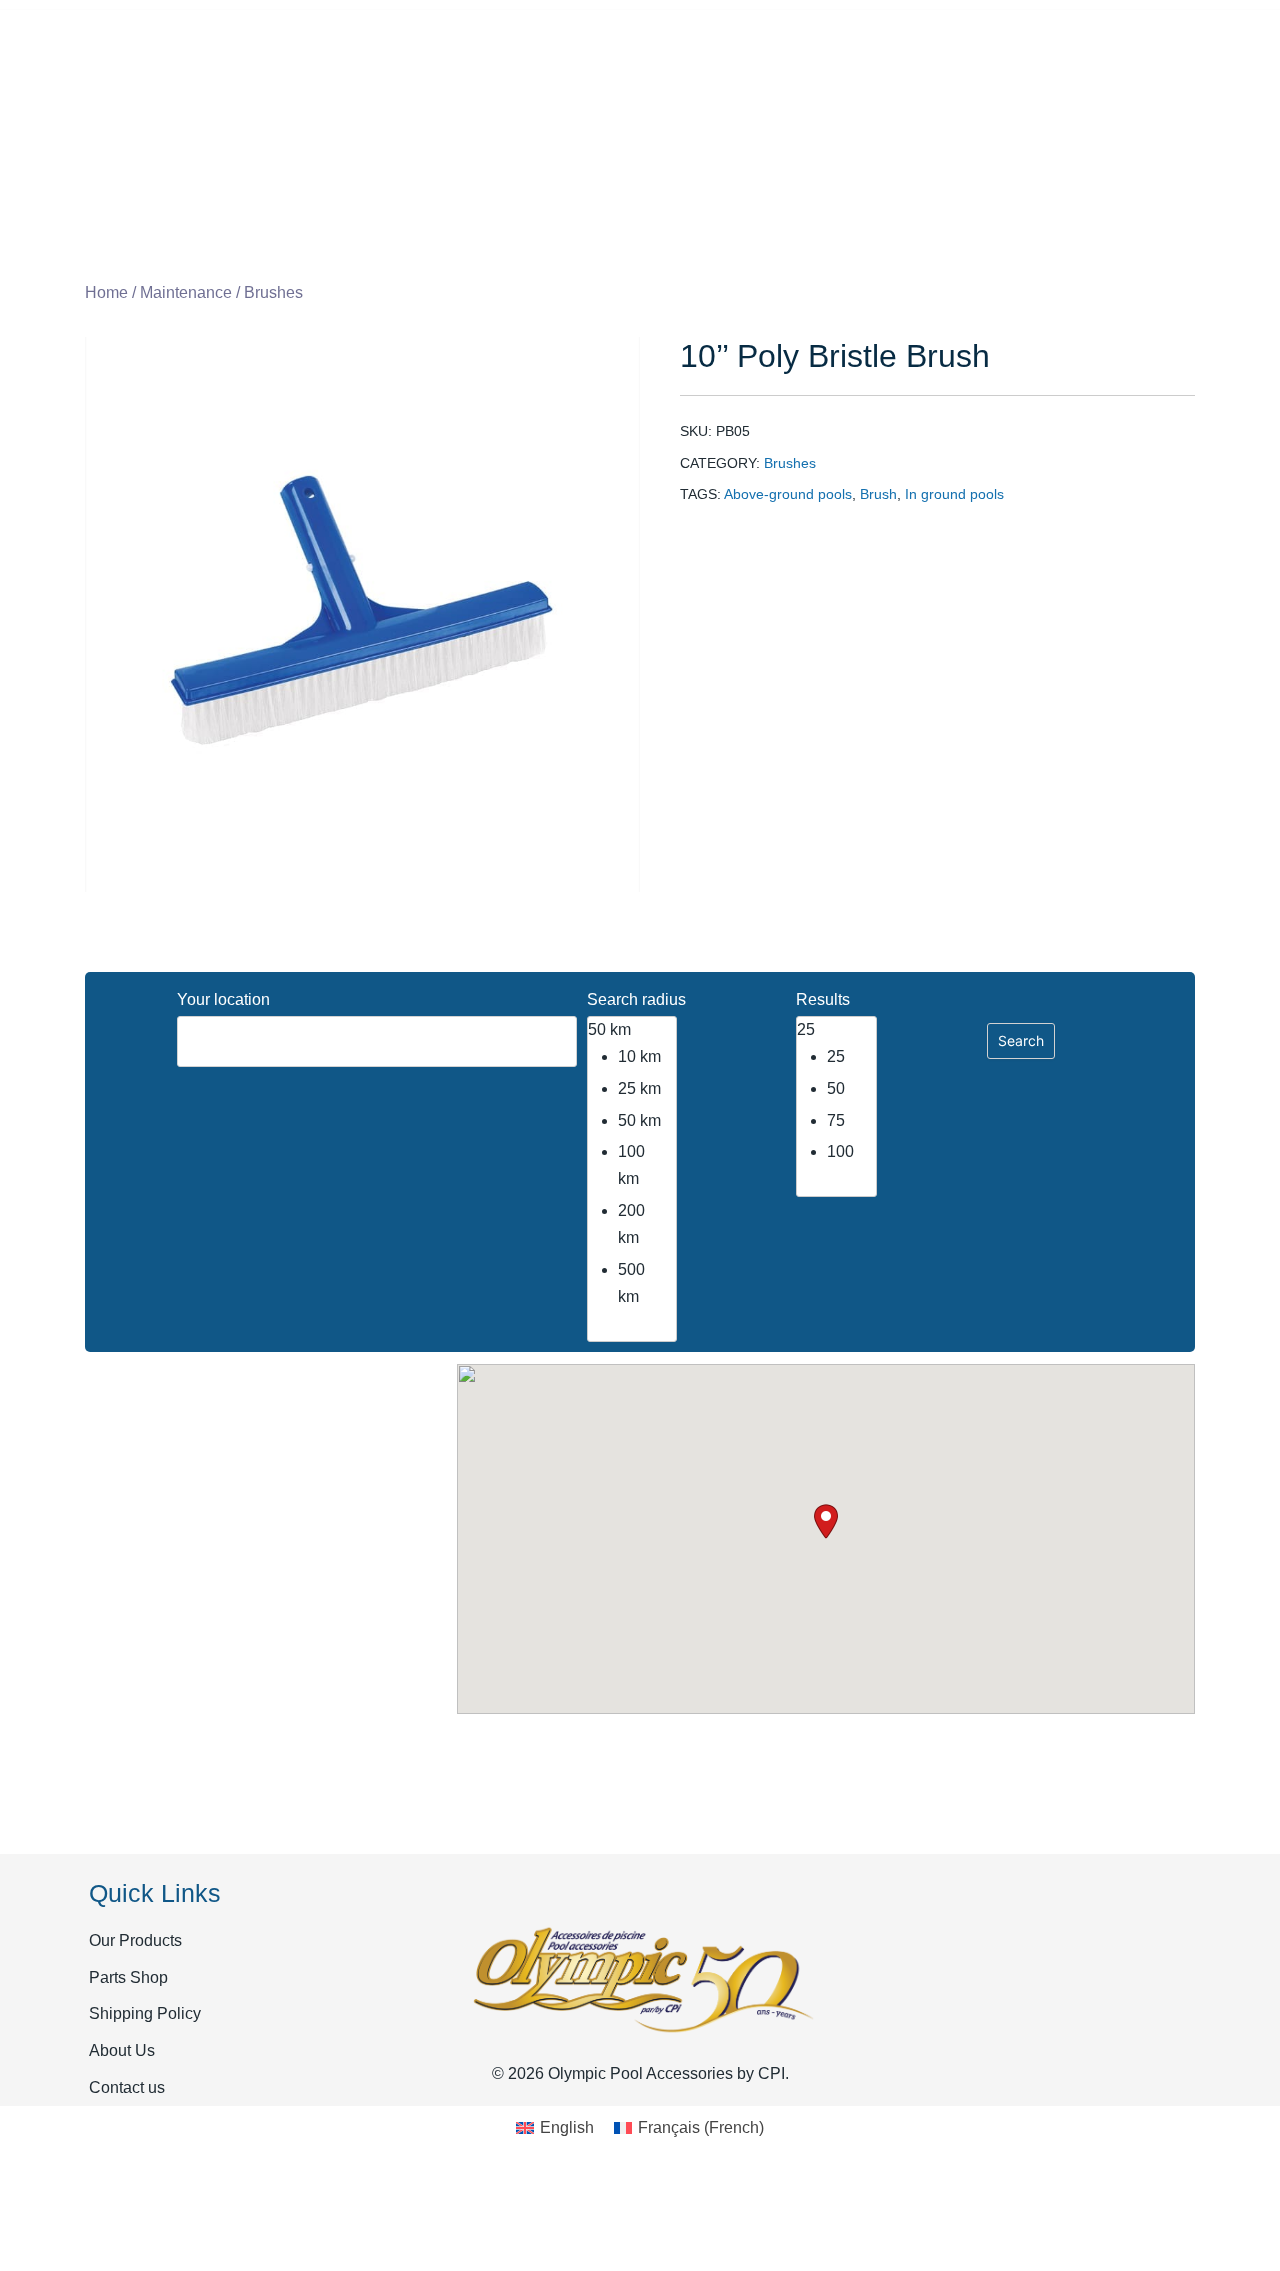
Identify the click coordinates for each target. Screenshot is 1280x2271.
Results (823, 999)
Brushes (273, 292)
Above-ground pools (788, 494)
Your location (223, 999)
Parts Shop (128, 1977)
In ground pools (954, 494)
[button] (826, 1521)
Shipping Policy (145, 2013)
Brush (878, 494)
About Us (122, 2050)
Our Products (135, 1940)
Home (106, 292)
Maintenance (186, 292)
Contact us (127, 2087)
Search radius (636, 999)
